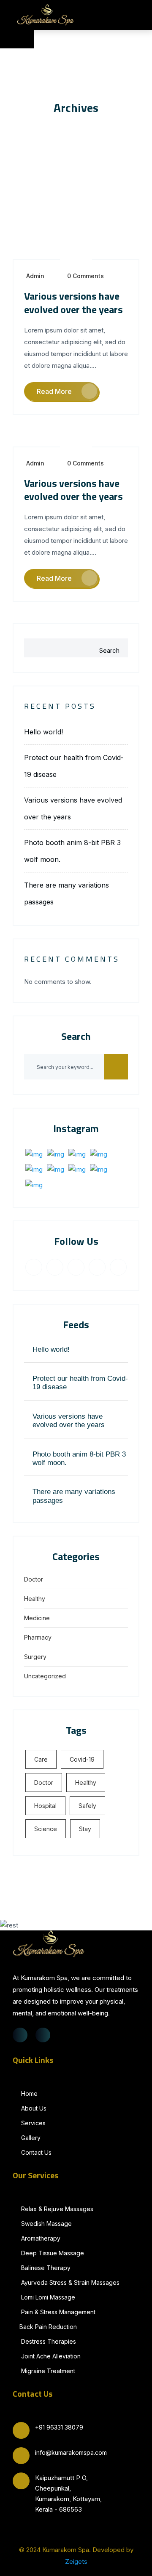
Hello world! (43, 732)
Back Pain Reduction (48, 2327)
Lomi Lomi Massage (47, 2297)
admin (35, 276)
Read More (54, 391)
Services (33, 2123)
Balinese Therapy (45, 2268)
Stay (85, 1829)
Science (46, 1829)
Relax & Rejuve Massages (56, 2209)
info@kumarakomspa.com (71, 2452)
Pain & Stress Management (57, 2312)
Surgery (35, 1657)
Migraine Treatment (47, 2371)
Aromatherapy (40, 2238)
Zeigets (76, 2561)
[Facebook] (20, 2035)
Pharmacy (38, 1637)
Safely (87, 1806)
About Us (33, 2108)
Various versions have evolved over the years (73, 302)
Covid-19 (82, 1759)
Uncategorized (45, 1676)
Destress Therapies (48, 2341)
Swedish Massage (46, 2224)
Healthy (35, 1599)
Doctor (34, 1579)
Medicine (37, 1618)
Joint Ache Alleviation (50, 2356)
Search (109, 650)
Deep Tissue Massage (52, 2253)
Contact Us (35, 2152)
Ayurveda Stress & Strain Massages (69, 2282)
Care (41, 1759)
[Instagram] (43, 2035)
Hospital (45, 1806)
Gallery (30, 2138)
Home (28, 2093)
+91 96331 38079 (59, 2427)
